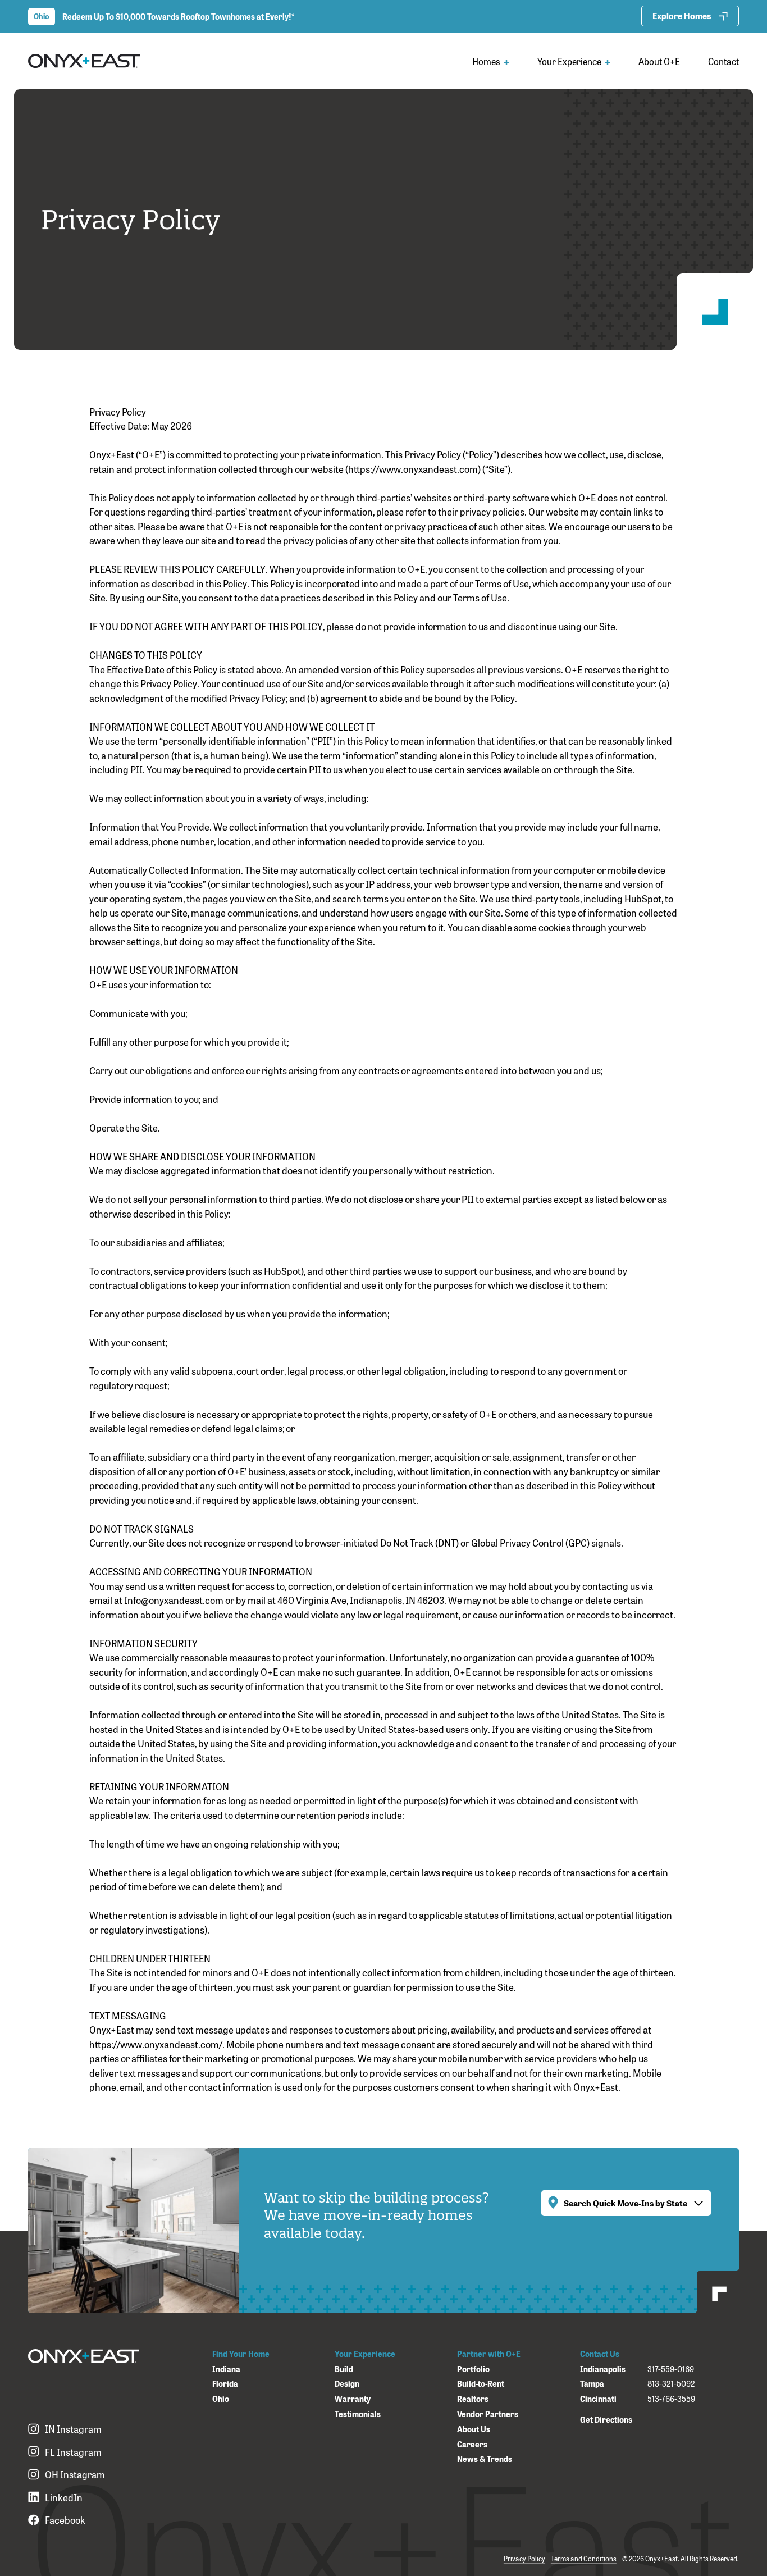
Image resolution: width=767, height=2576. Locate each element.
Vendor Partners (488, 2414)
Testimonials (358, 2414)
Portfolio (473, 2369)
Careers (472, 2444)
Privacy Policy (524, 2559)
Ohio (221, 2399)
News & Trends (485, 2459)
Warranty (353, 2399)
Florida (225, 2384)
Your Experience (570, 61)
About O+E (659, 61)
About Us (474, 2429)
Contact (723, 61)
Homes (487, 61)
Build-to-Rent (481, 2384)
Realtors (473, 2399)
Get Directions (606, 2419)
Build (344, 2369)
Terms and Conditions (584, 2559)
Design (347, 2384)
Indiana (226, 2369)
